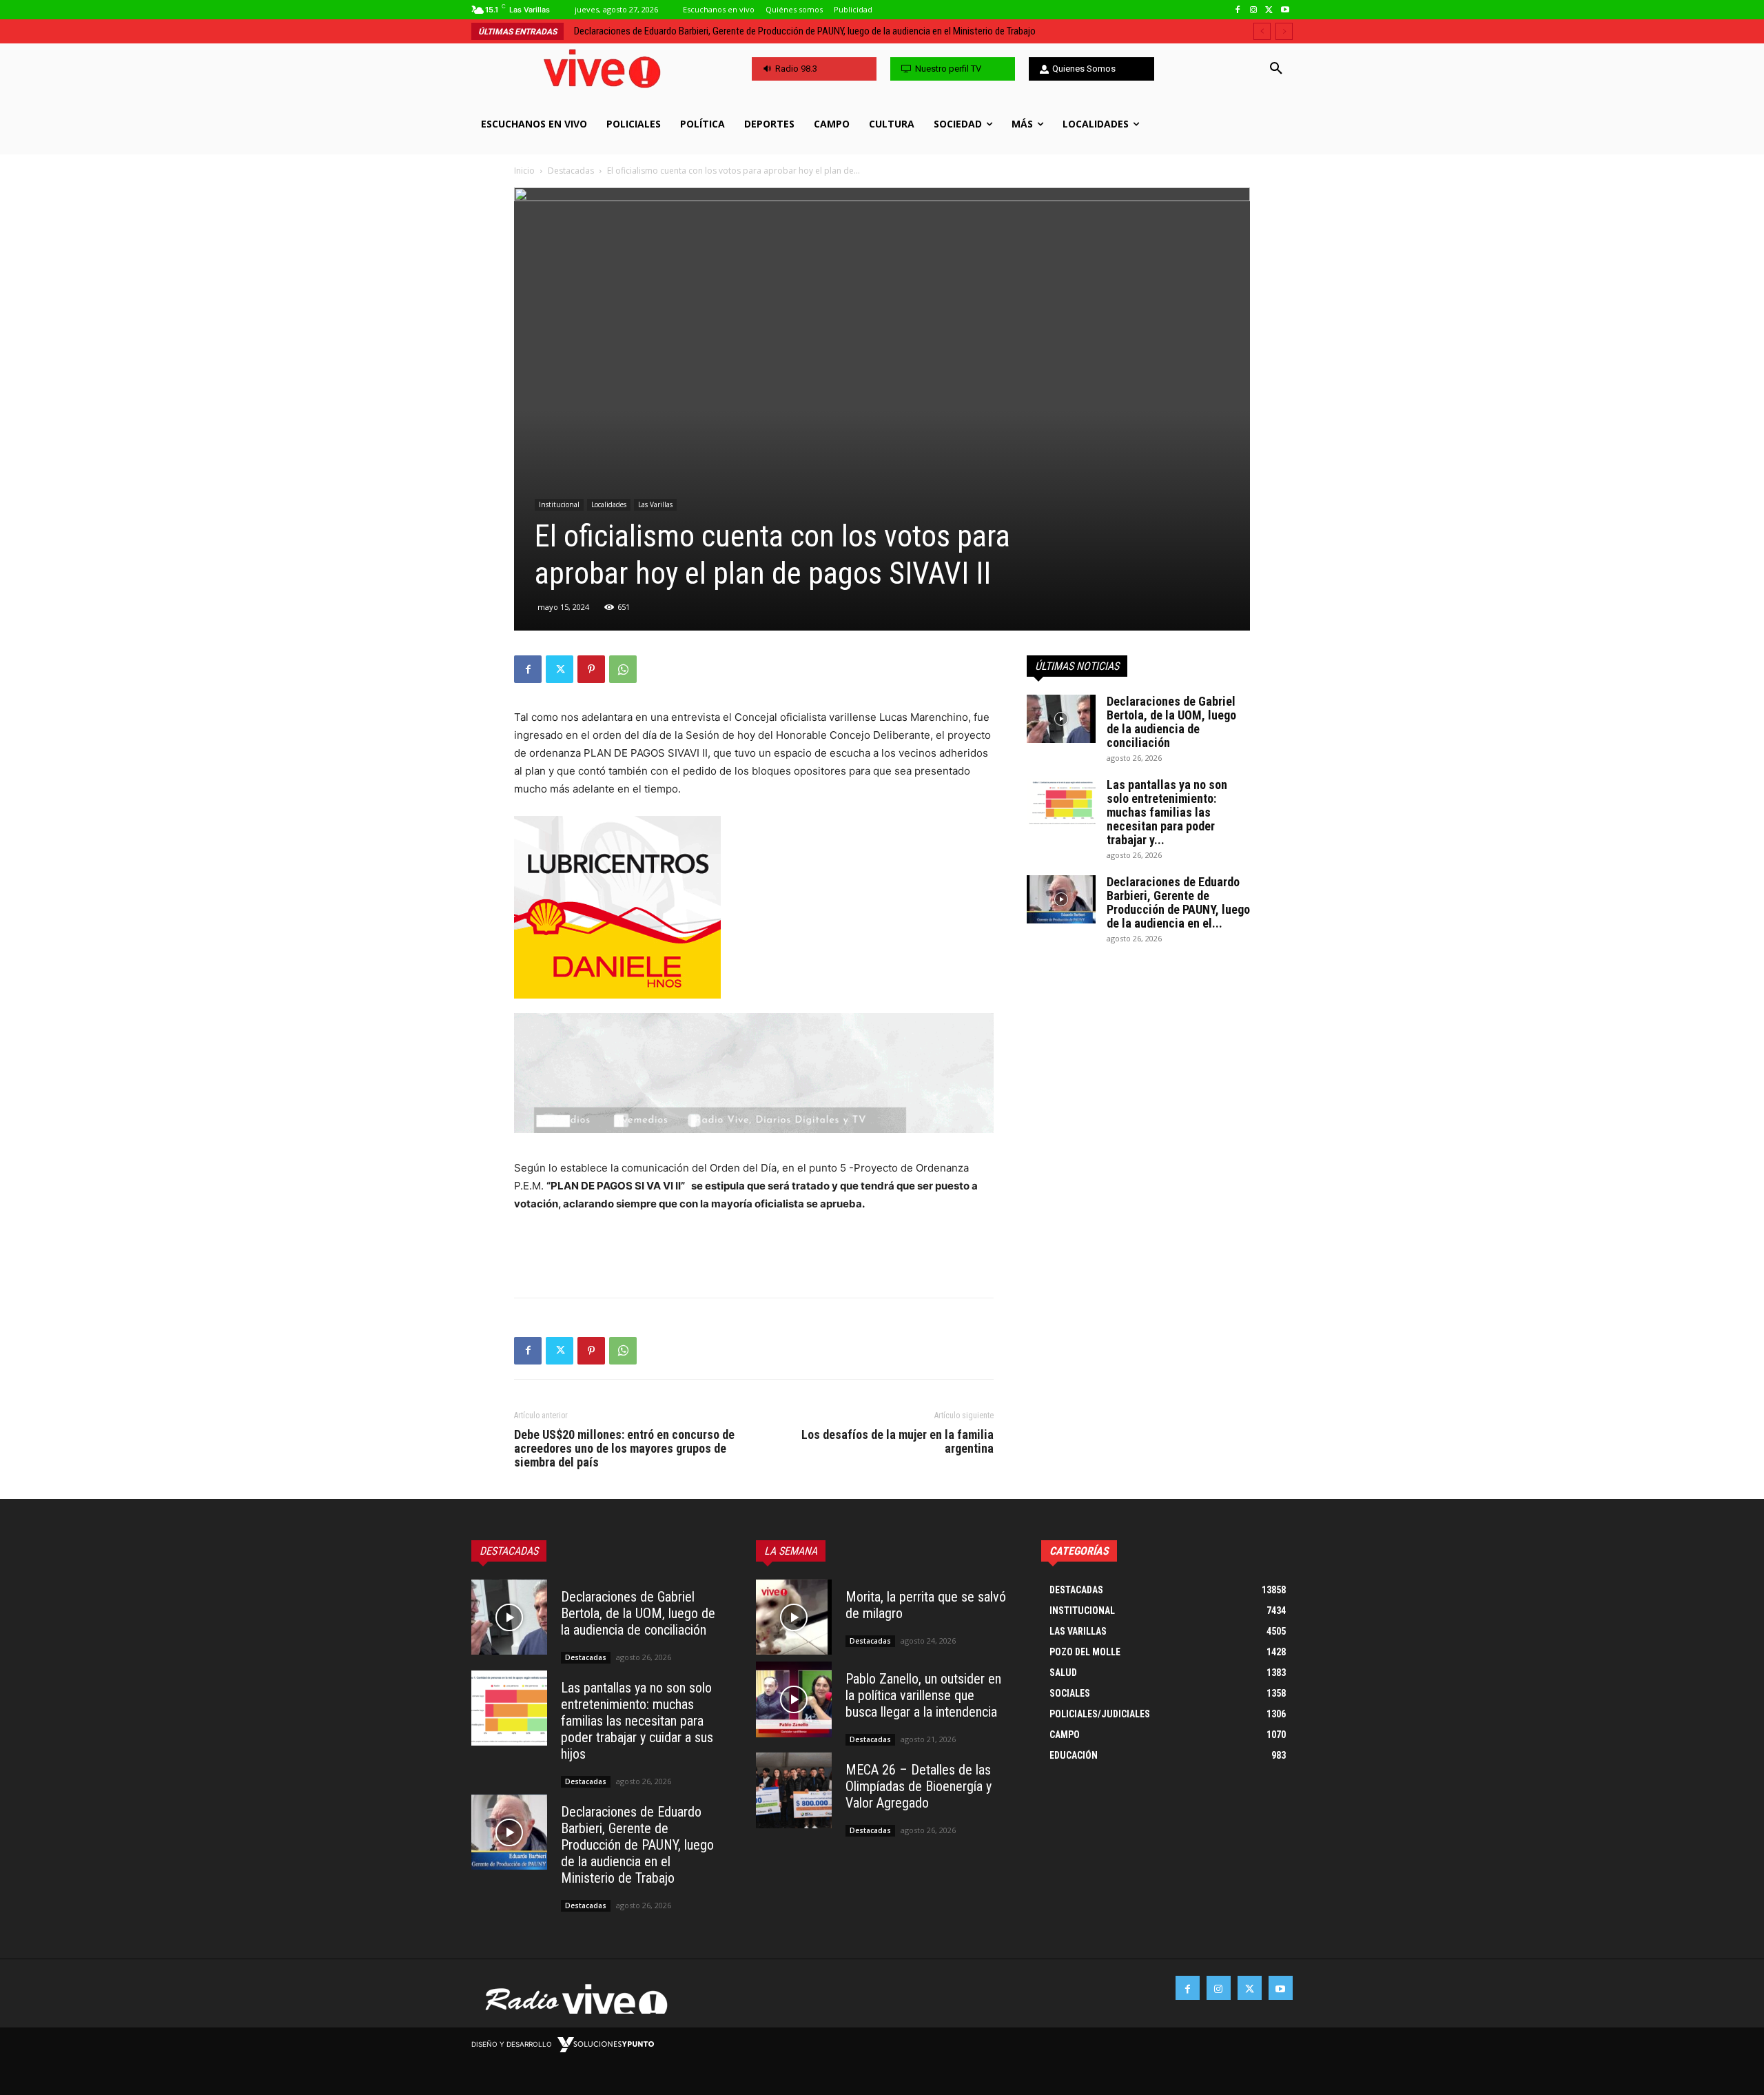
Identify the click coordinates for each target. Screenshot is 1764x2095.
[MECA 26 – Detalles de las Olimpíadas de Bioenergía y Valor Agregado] (794, 1790)
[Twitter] (1269, 10)
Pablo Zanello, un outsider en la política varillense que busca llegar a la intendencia (923, 1695)
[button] (1276, 69)
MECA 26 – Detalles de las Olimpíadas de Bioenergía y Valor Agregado (919, 1786)
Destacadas (571, 171)
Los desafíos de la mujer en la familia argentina (898, 1442)
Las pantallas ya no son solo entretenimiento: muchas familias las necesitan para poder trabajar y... (1167, 812)
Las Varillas (655, 504)
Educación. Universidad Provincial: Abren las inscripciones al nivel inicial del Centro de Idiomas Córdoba (790, 31)
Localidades (609, 504)
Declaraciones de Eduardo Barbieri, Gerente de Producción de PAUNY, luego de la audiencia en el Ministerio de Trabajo (637, 1845)
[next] (1284, 31)
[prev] (1262, 31)
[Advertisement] (754, 1251)
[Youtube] (1285, 10)
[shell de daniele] (754, 907)
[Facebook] (1238, 10)
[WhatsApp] (623, 669)
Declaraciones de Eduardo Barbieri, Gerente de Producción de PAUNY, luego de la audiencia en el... (1178, 902)
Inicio (524, 171)
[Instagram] (1254, 10)
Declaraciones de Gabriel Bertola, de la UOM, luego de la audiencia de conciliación (1171, 722)
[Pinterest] (591, 669)
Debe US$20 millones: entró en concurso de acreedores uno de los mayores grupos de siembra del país (624, 1449)
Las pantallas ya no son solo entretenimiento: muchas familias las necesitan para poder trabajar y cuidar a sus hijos (637, 1721)
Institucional (559, 504)
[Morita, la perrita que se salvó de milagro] (794, 1617)
